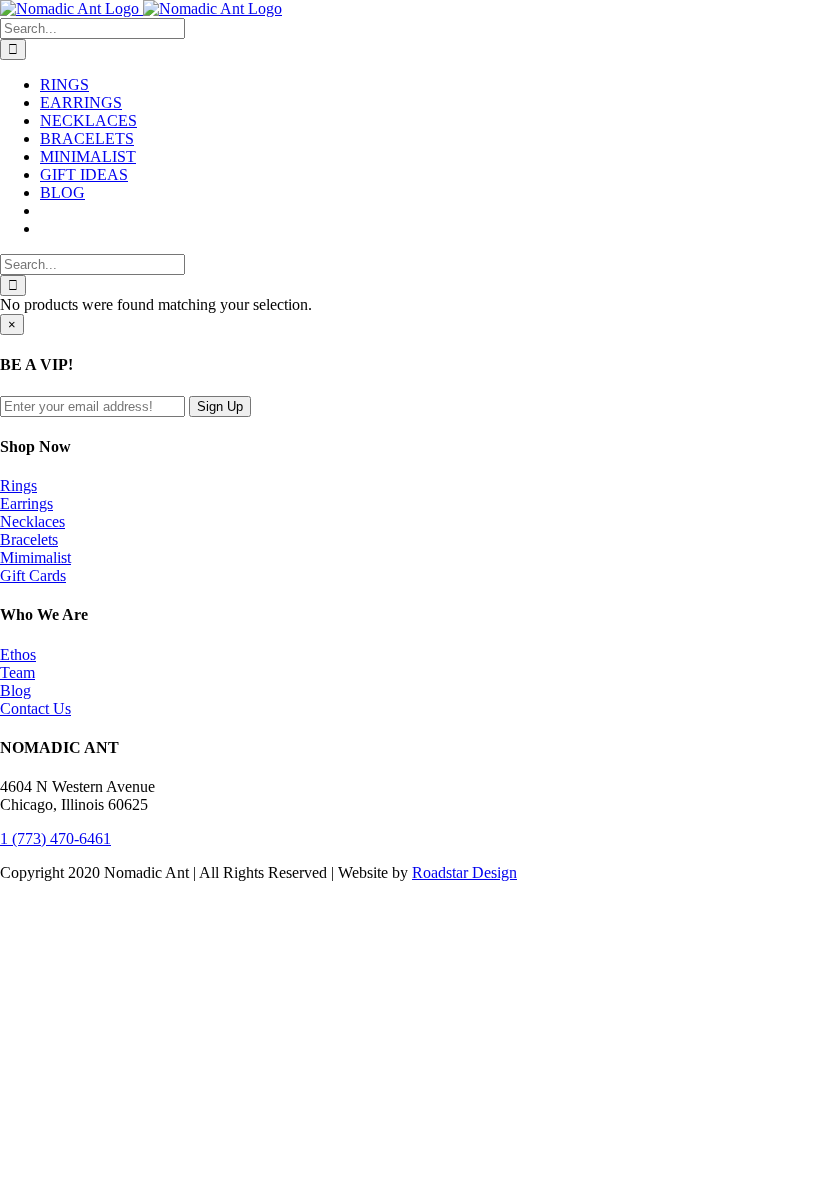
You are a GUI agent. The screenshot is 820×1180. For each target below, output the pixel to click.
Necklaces (32, 521)
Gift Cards (33, 575)
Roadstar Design (464, 872)
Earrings (26, 503)
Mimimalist (35, 557)
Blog (15, 690)
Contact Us (35, 708)
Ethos (18, 654)
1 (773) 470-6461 (55, 838)
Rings (18, 485)
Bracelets (29, 539)
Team (17, 672)
